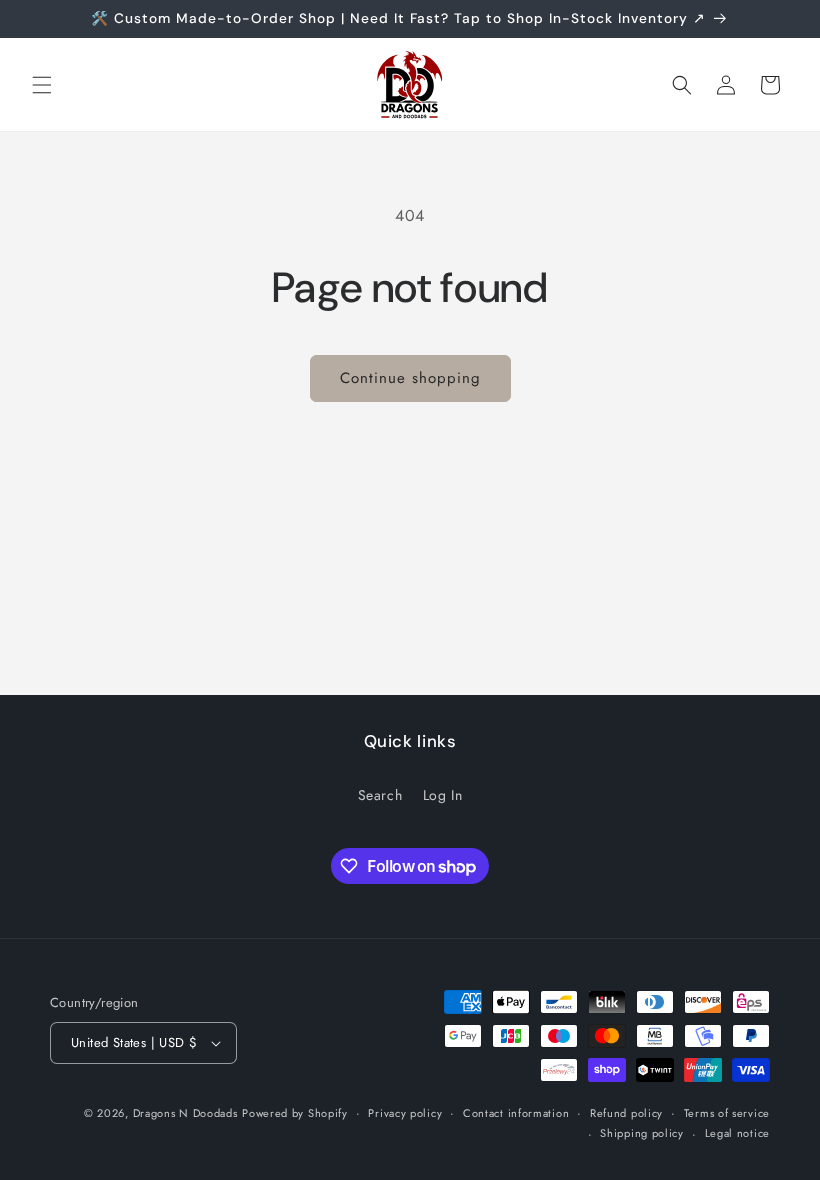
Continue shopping (410, 378)
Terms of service (727, 1113)
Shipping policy (642, 1133)
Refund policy (626, 1113)
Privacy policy (405, 1113)
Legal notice (737, 1133)
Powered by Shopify (295, 1113)
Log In (443, 795)
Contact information (516, 1113)
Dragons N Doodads (185, 1113)
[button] (42, 85)
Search (380, 795)
